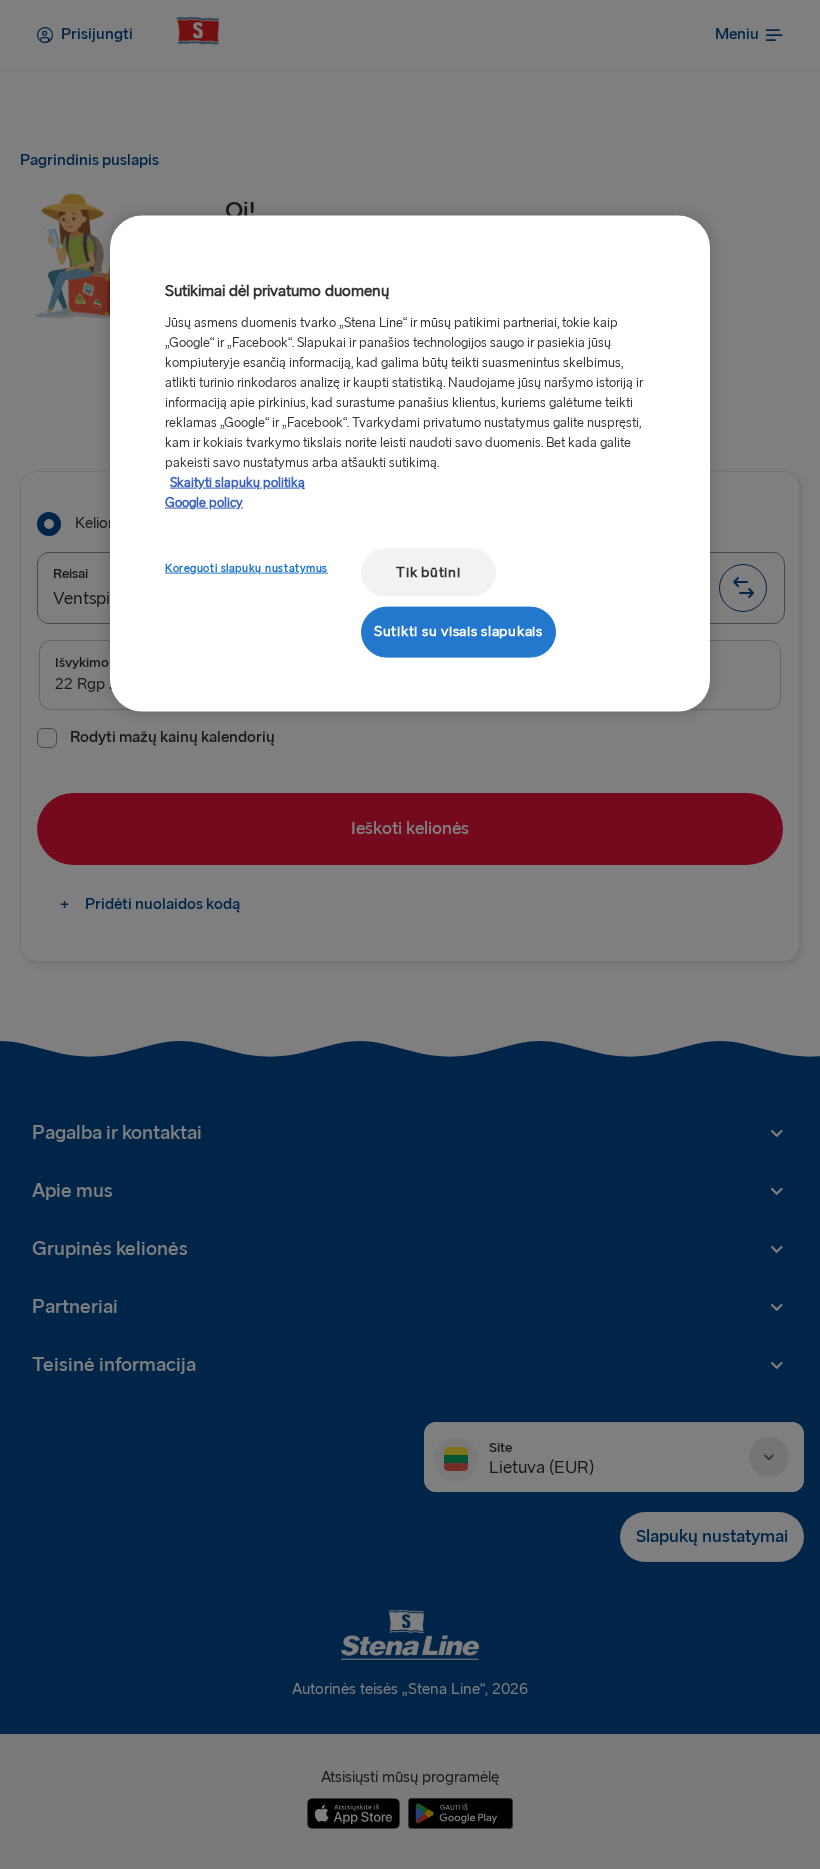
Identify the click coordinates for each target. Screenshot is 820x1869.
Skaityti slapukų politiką (237, 482)
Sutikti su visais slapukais (458, 631)
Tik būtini (428, 571)
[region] (410, 463)
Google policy (204, 502)
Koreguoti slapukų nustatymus (246, 567)
